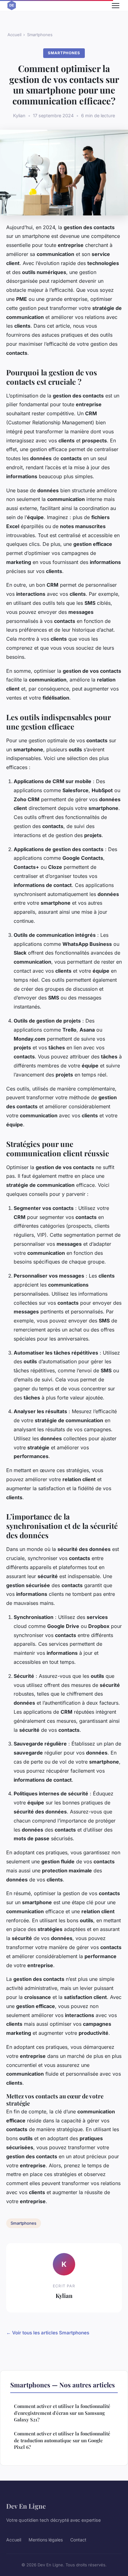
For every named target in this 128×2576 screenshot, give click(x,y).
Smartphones (40, 35)
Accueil (14, 35)
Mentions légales (46, 2540)
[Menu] (116, 6)
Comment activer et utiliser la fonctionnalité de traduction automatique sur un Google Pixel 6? (62, 2440)
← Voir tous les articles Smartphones (48, 2333)
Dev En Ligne (26, 2506)
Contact (78, 2540)
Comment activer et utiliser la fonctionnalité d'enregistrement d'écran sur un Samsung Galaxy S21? (62, 2413)
